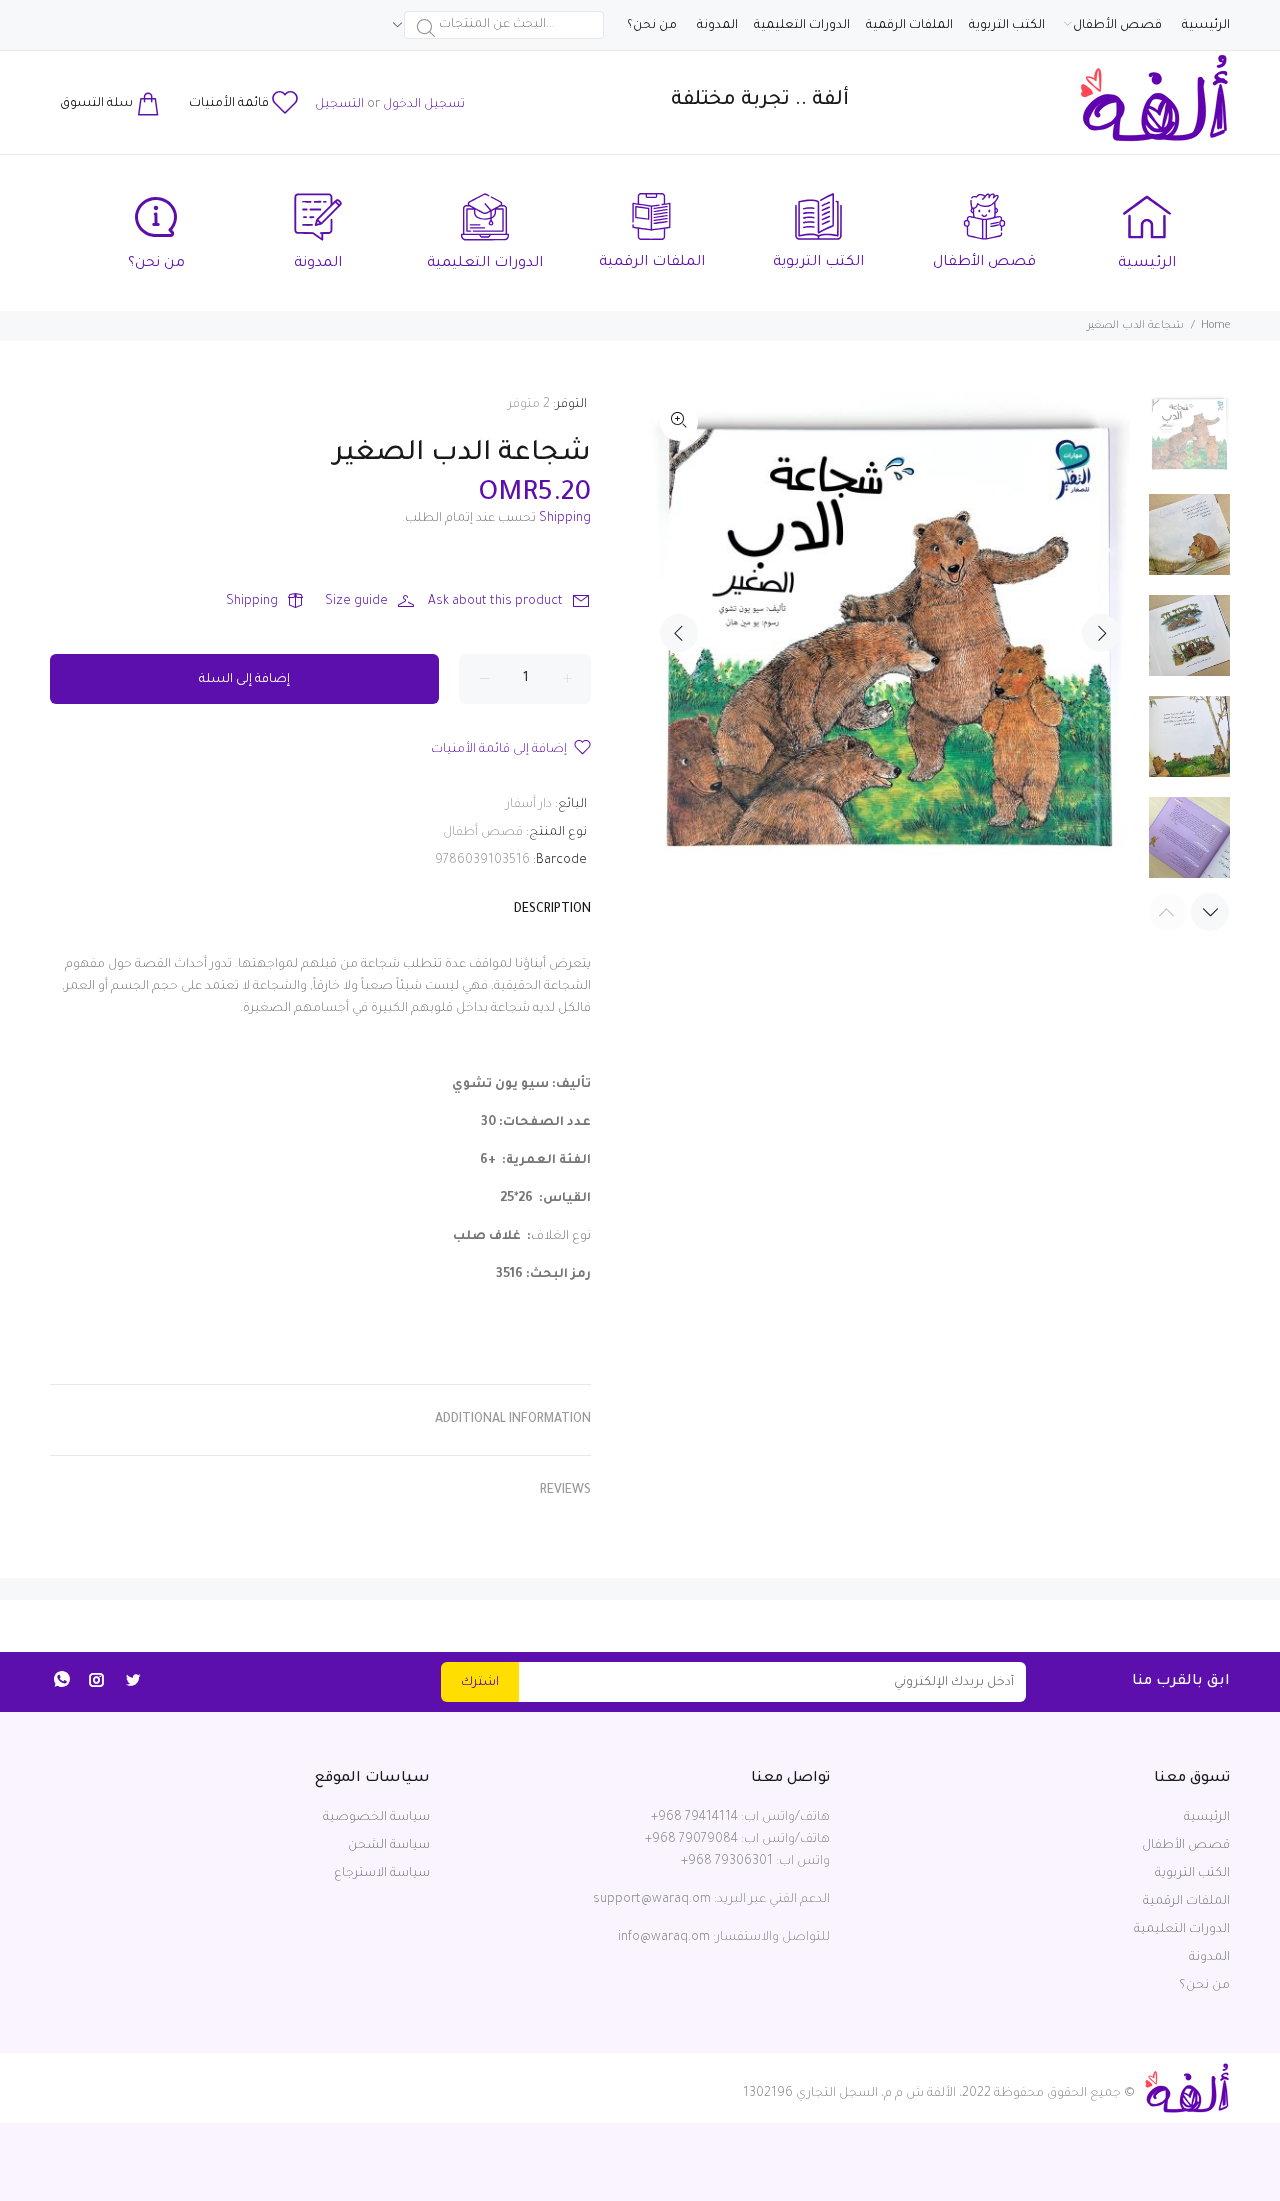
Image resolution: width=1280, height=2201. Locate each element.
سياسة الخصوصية (376, 1818)
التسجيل (339, 105)
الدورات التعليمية (1182, 1930)
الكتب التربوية (1192, 1874)
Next (1101, 633)
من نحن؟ (1204, 1986)
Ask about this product (495, 602)
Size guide (356, 602)
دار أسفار (529, 805)
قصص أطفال (483, 833)
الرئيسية (1207, 1818)
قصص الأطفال (1186, 1846)
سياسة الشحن (389, 1846)
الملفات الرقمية (1186, 1902)
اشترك (480, 1683)
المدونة (1209, 1958)
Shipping (565, 519)
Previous (679, 633)
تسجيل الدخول (424, 105)
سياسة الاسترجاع (382, 1874)
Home (1215, 326)
